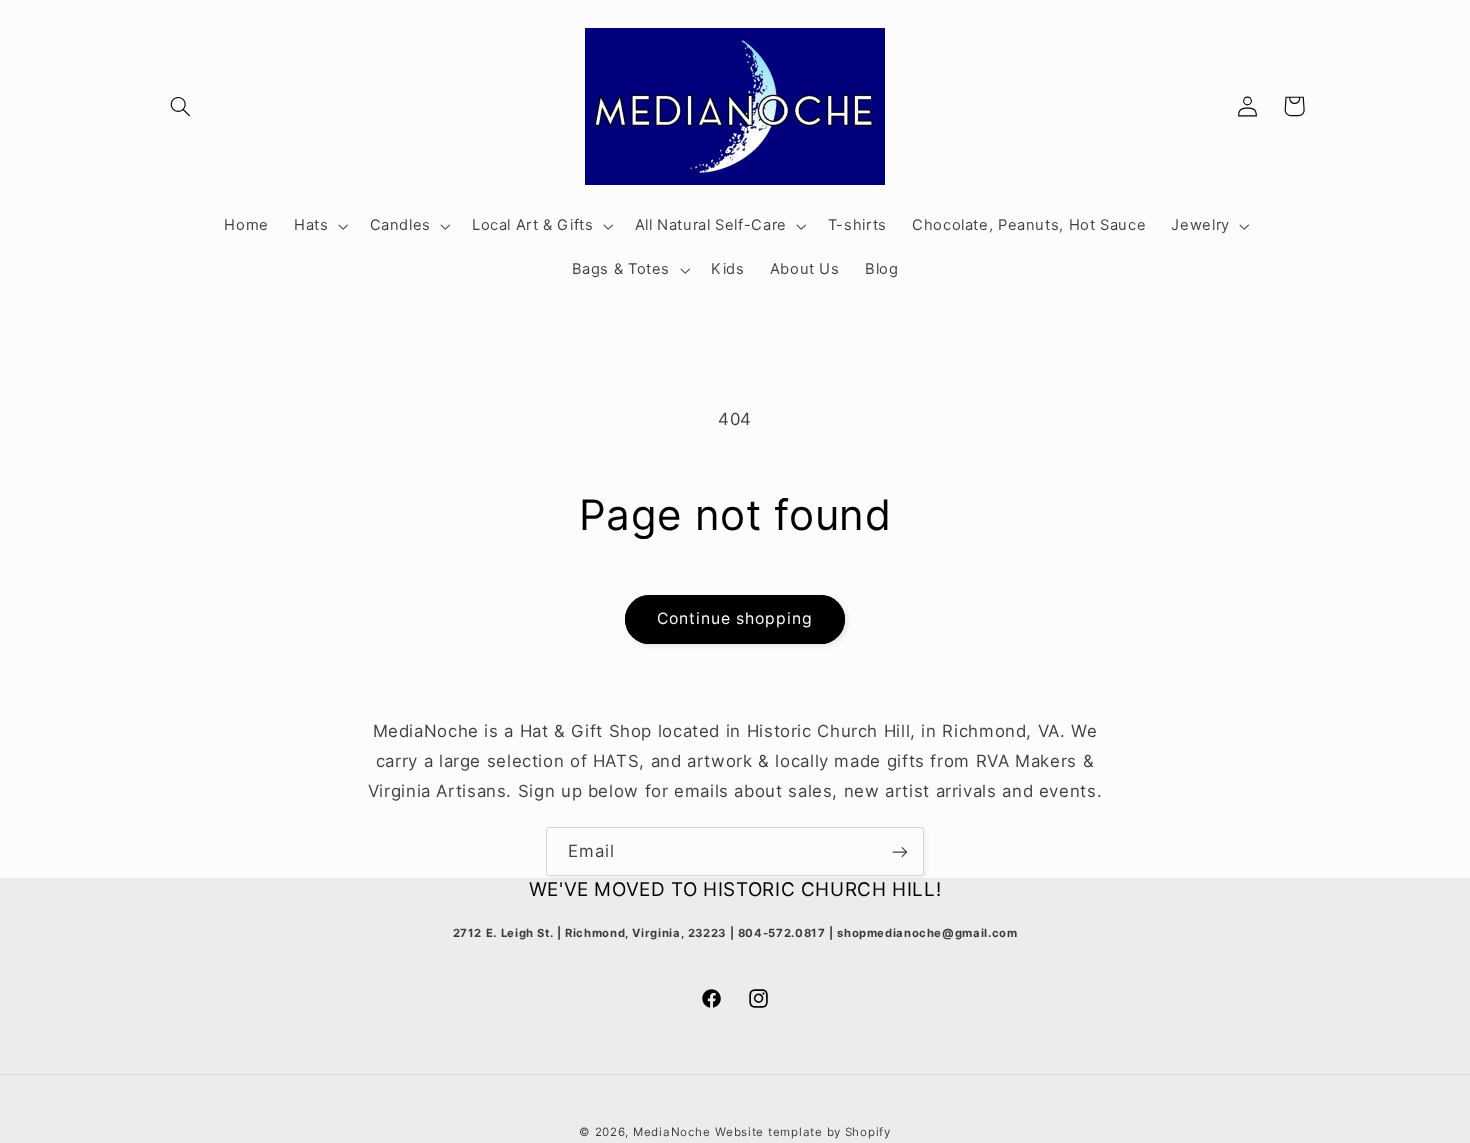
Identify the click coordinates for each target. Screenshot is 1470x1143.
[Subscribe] (900, 851)
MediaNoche (671, 1132)
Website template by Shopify (803, 1132)
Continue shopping (735, 618)
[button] (181, 106)
